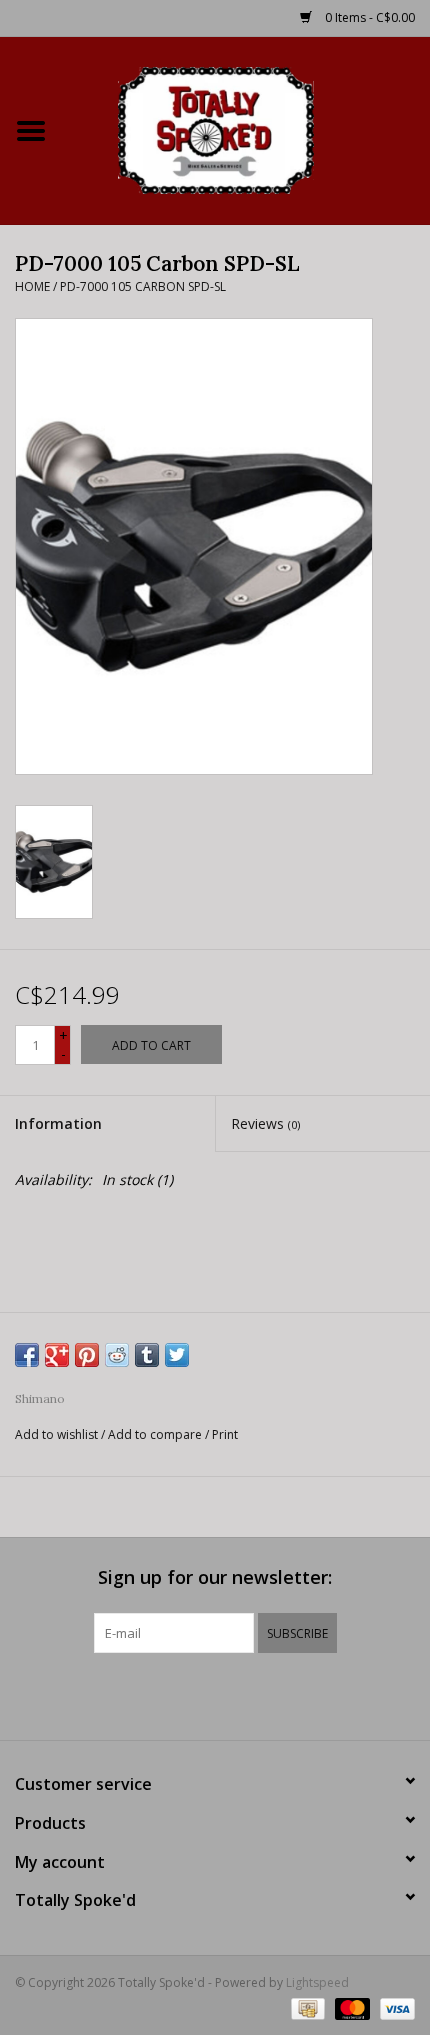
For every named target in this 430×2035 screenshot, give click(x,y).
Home (32, 286)
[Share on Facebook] (27, 1355)
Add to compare (156, 1434)
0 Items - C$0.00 (368, 17)
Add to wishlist (56, 1434)
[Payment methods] (306, 2007)
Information (58, 1123)
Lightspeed (317, 1982)
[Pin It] (87, 1355)
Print (225, 1434)
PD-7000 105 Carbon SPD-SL (143, 286)
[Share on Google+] (57, 1355)
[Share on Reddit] (117, 1355)
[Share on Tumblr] (147, 1355)
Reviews (265, 1123)
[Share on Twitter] (177, 1355)
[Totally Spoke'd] (246, 128)
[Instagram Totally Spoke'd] (269, 1694)
